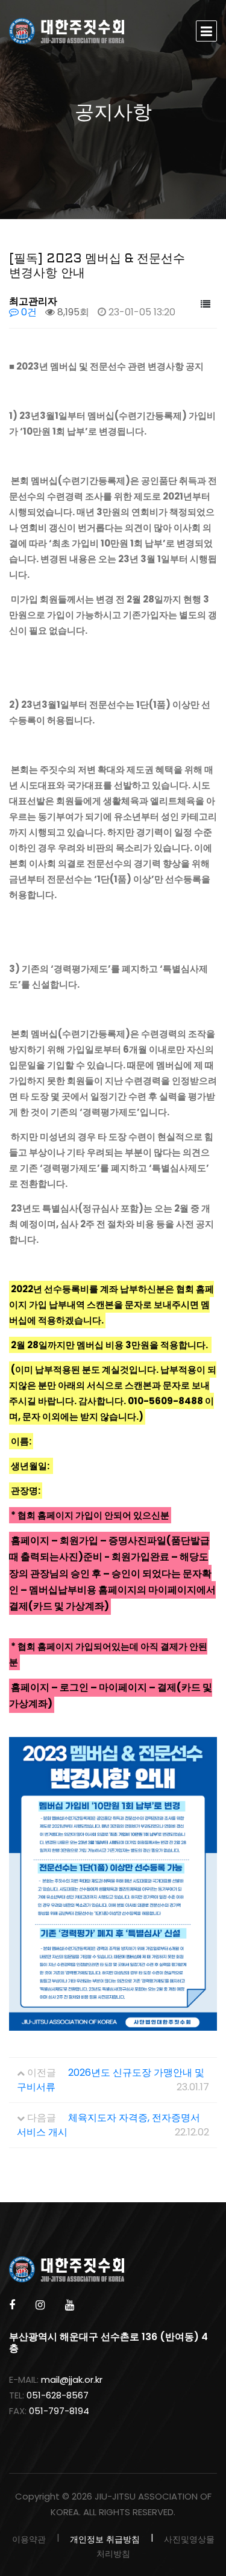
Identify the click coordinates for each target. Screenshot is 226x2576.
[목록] (206, 305)
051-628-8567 (58, 2395)
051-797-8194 (59, 2411)
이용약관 (29, 2539)
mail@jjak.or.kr (72, 2379)
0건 (28, 312)
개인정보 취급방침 (105, 2539)
